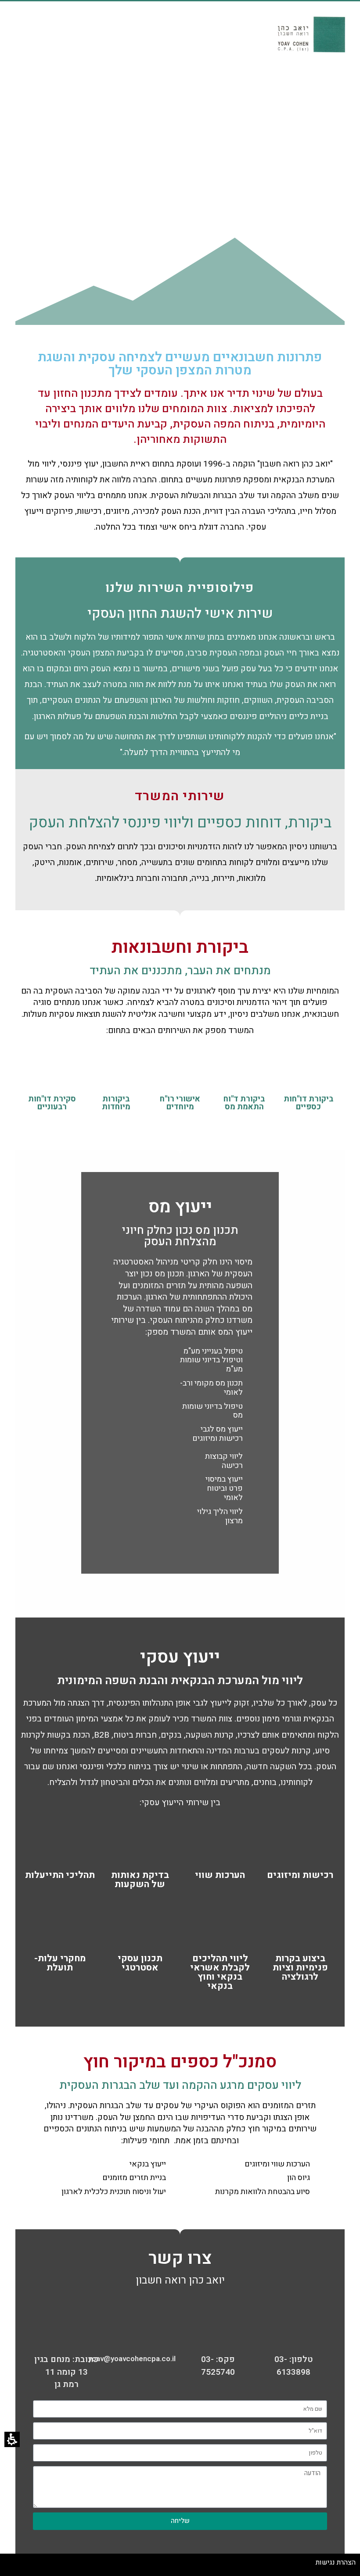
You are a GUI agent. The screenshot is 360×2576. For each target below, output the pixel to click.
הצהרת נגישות (336, 2562)
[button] (12, 2439)
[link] (142, 2331)
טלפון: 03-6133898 (294, 2366)
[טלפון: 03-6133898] (294, 2331)
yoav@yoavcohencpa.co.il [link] (132, 2359)
